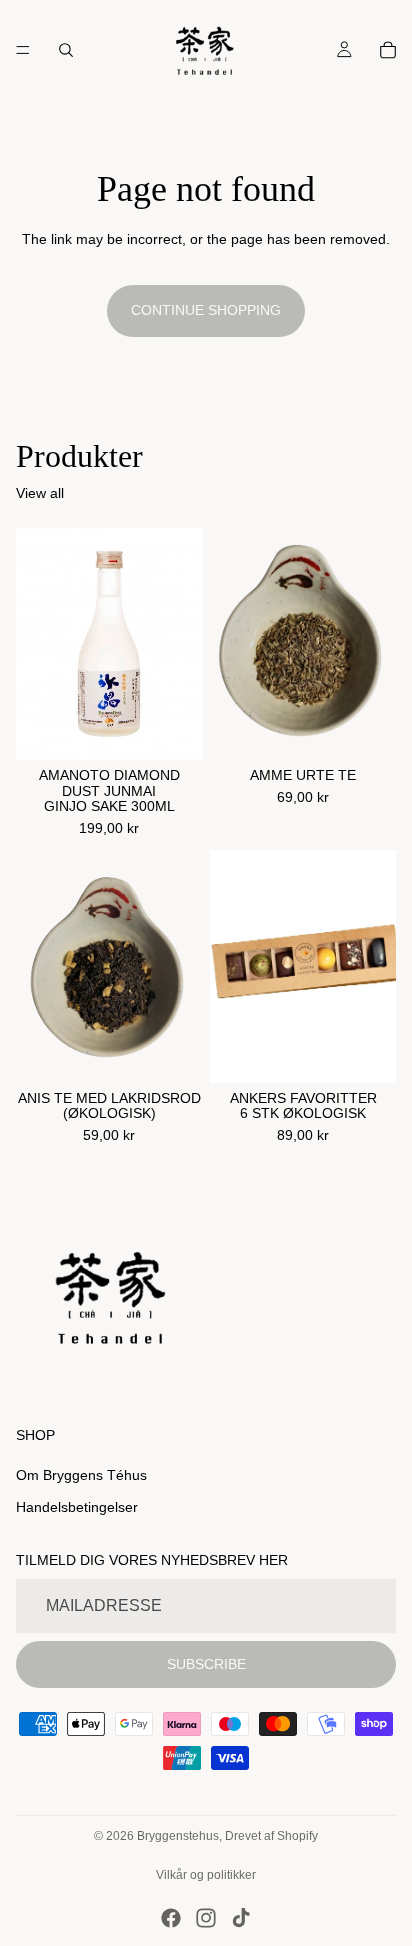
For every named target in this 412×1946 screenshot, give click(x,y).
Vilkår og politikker (206, 1875)
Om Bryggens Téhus (81, 1475)
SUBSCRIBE (206, 1663)
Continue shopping (206, 310)
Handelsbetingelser (77, 1507)
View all (40, 493)
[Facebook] (171, 1918)
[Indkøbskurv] (388, 50)
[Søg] (66, 50)
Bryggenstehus (178, 1836)
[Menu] (23, 50)
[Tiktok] (241, 1918)
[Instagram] (206, 1918)
